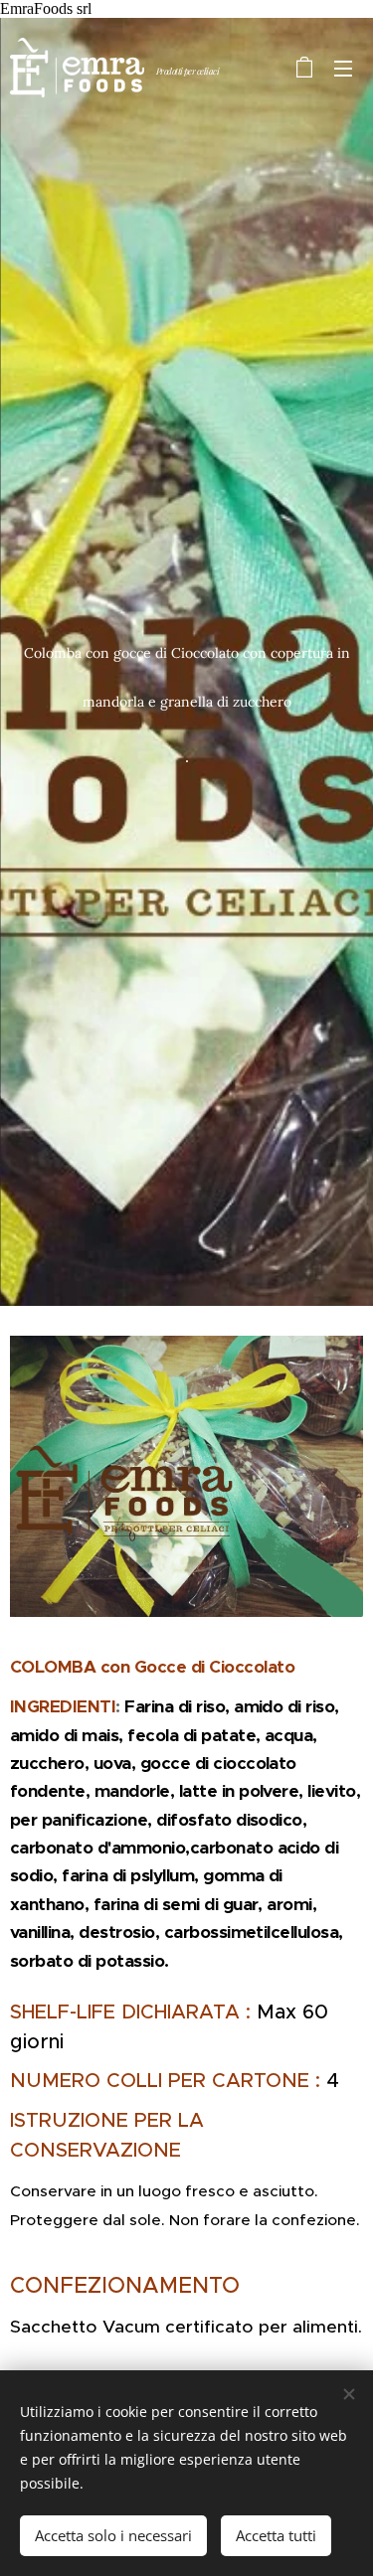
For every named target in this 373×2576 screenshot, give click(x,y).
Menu (343, 68)
